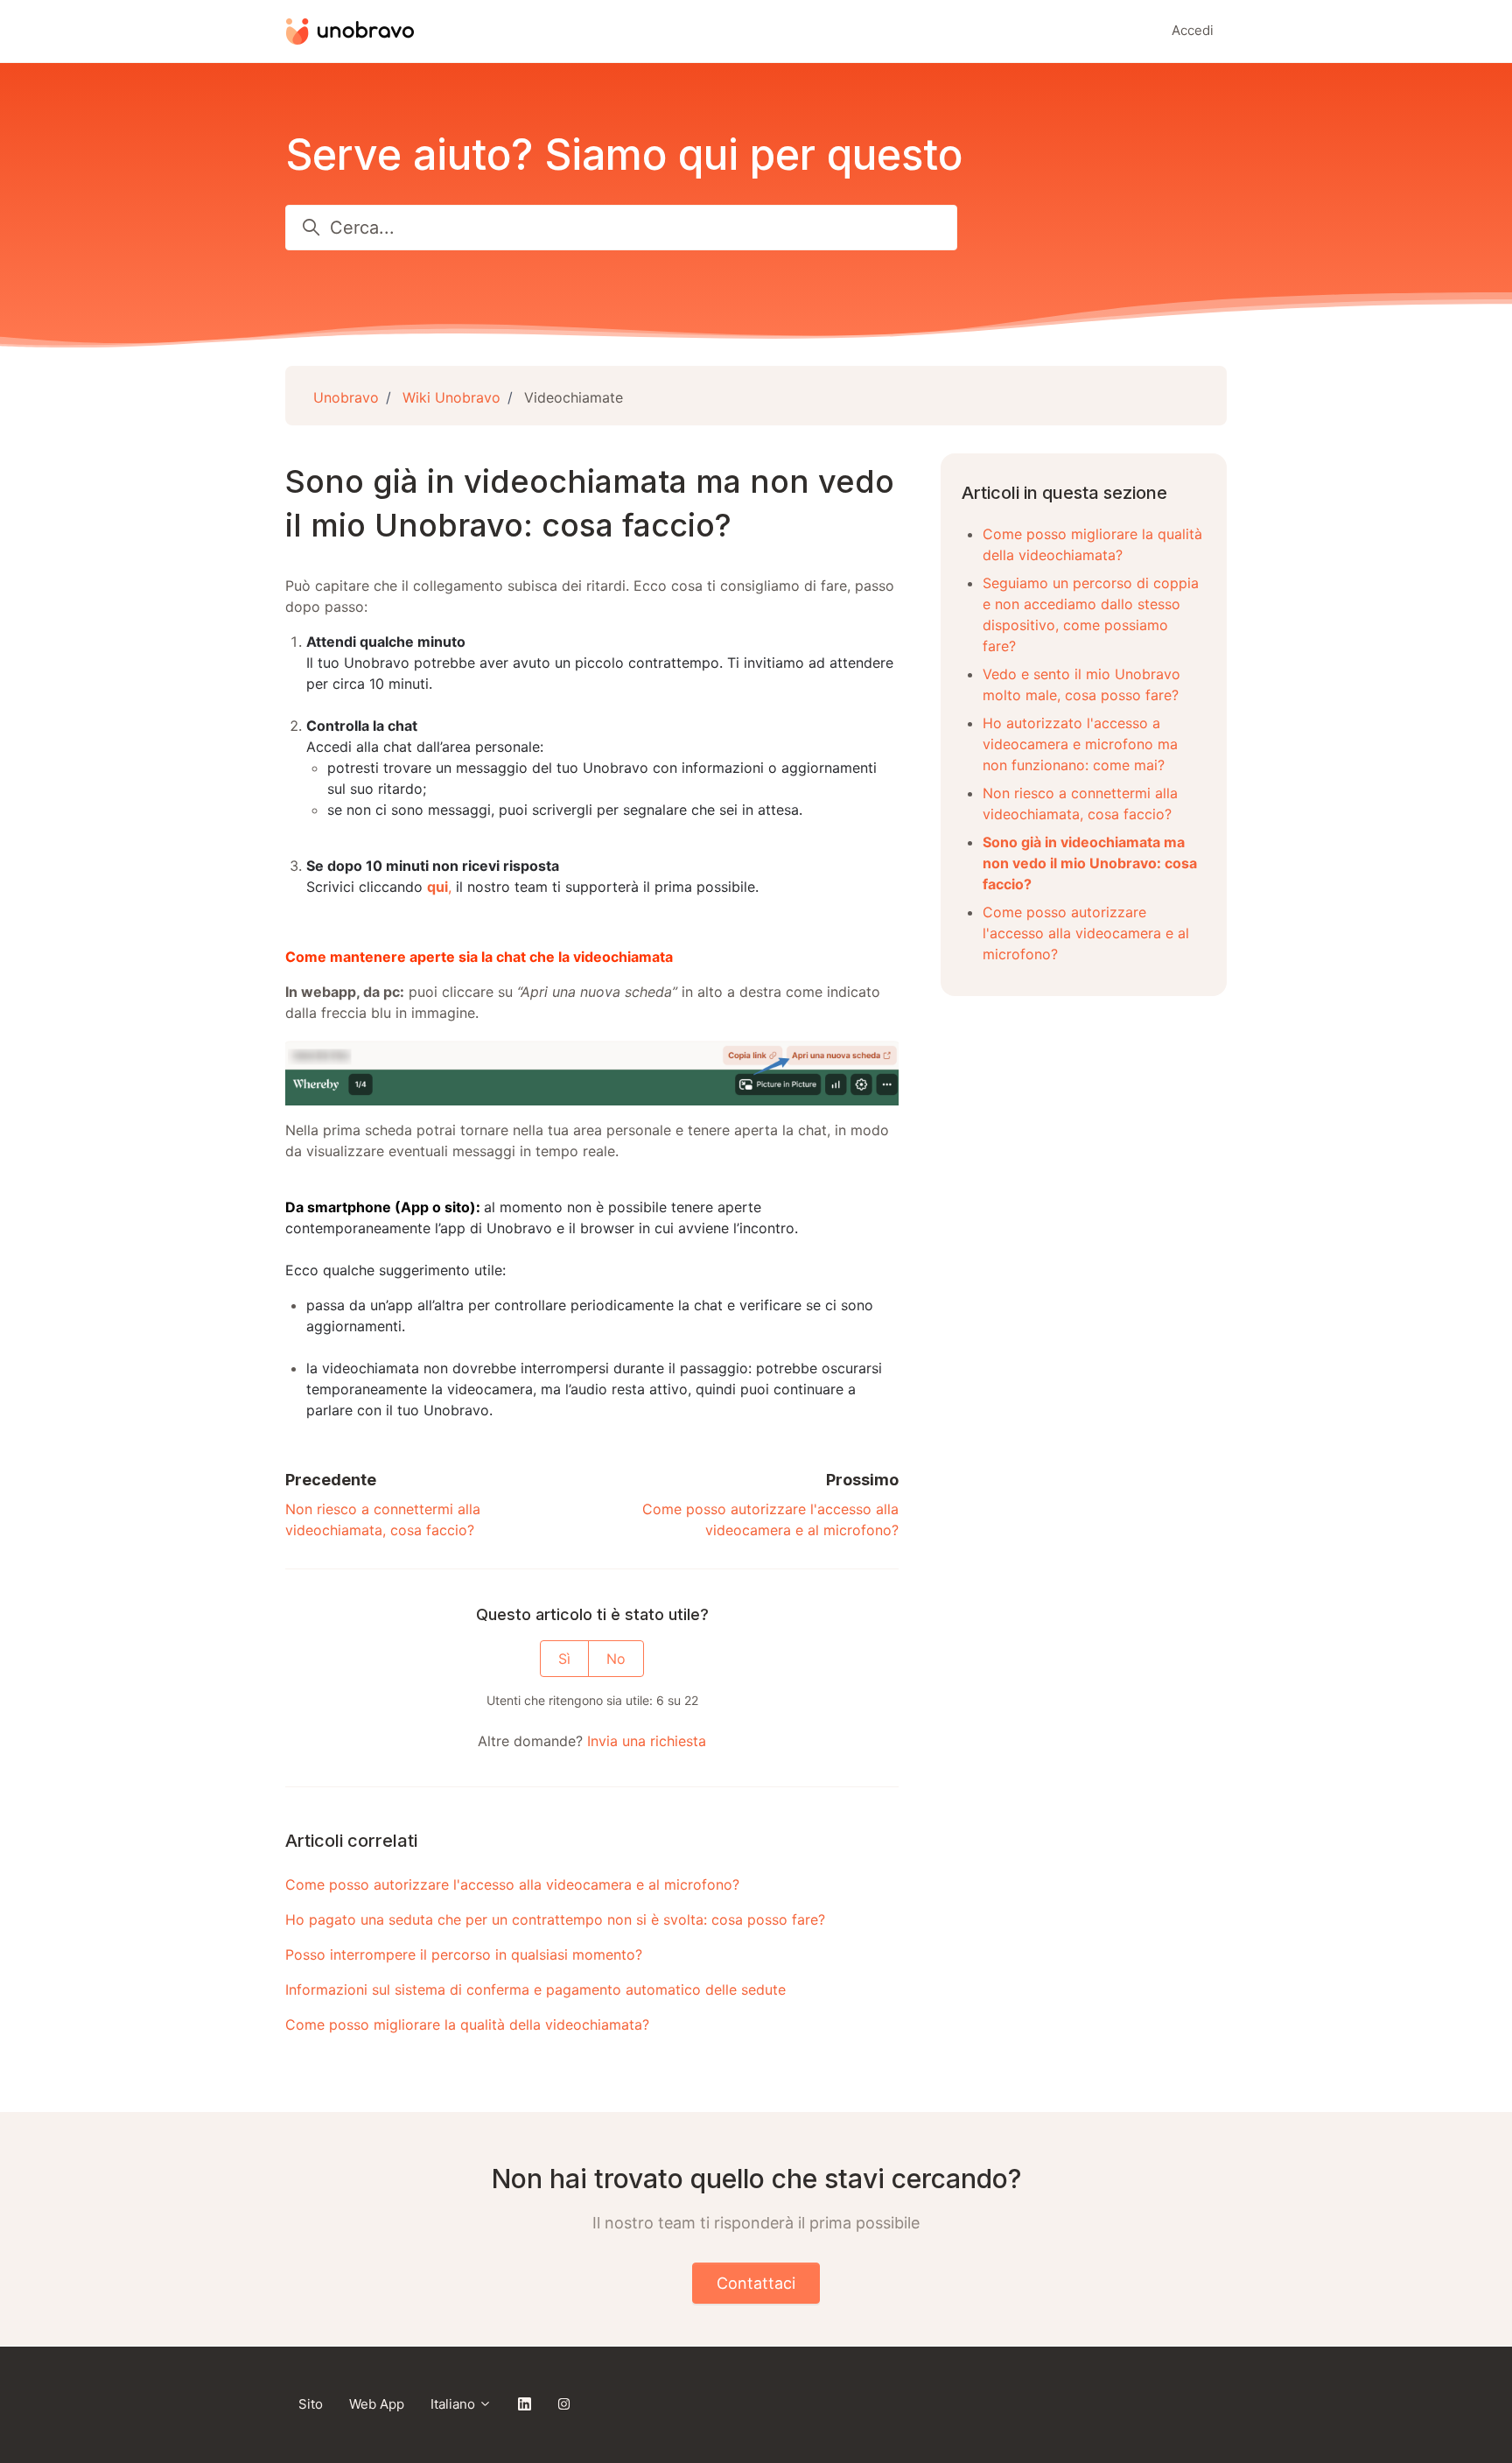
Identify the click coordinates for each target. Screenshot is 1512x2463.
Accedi (1193, 30)
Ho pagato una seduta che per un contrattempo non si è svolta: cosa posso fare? (555, 1919)
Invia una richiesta (647, 1741)
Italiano (455, 2404)
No (616, 1659)
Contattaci (756, 2283)
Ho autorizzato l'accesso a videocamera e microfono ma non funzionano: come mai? (1080, 744)
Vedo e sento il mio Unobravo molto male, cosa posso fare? (1081, 684)
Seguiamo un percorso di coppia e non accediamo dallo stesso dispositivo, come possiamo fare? (1091, 614)
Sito (311, 2404)
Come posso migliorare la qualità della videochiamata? (467, 2024)
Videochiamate (574, 397)
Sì (564, 1659)
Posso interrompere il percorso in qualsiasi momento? (464, 1954)
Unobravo (346, 397)
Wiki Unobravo (451, 397)
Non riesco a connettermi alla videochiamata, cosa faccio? (1080, 803)
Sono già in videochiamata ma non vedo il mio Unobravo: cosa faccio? (1090, 863)
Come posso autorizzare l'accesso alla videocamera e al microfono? (512, 1884)
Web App (377, 2404)
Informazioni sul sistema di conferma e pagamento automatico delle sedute (535, 1989)
